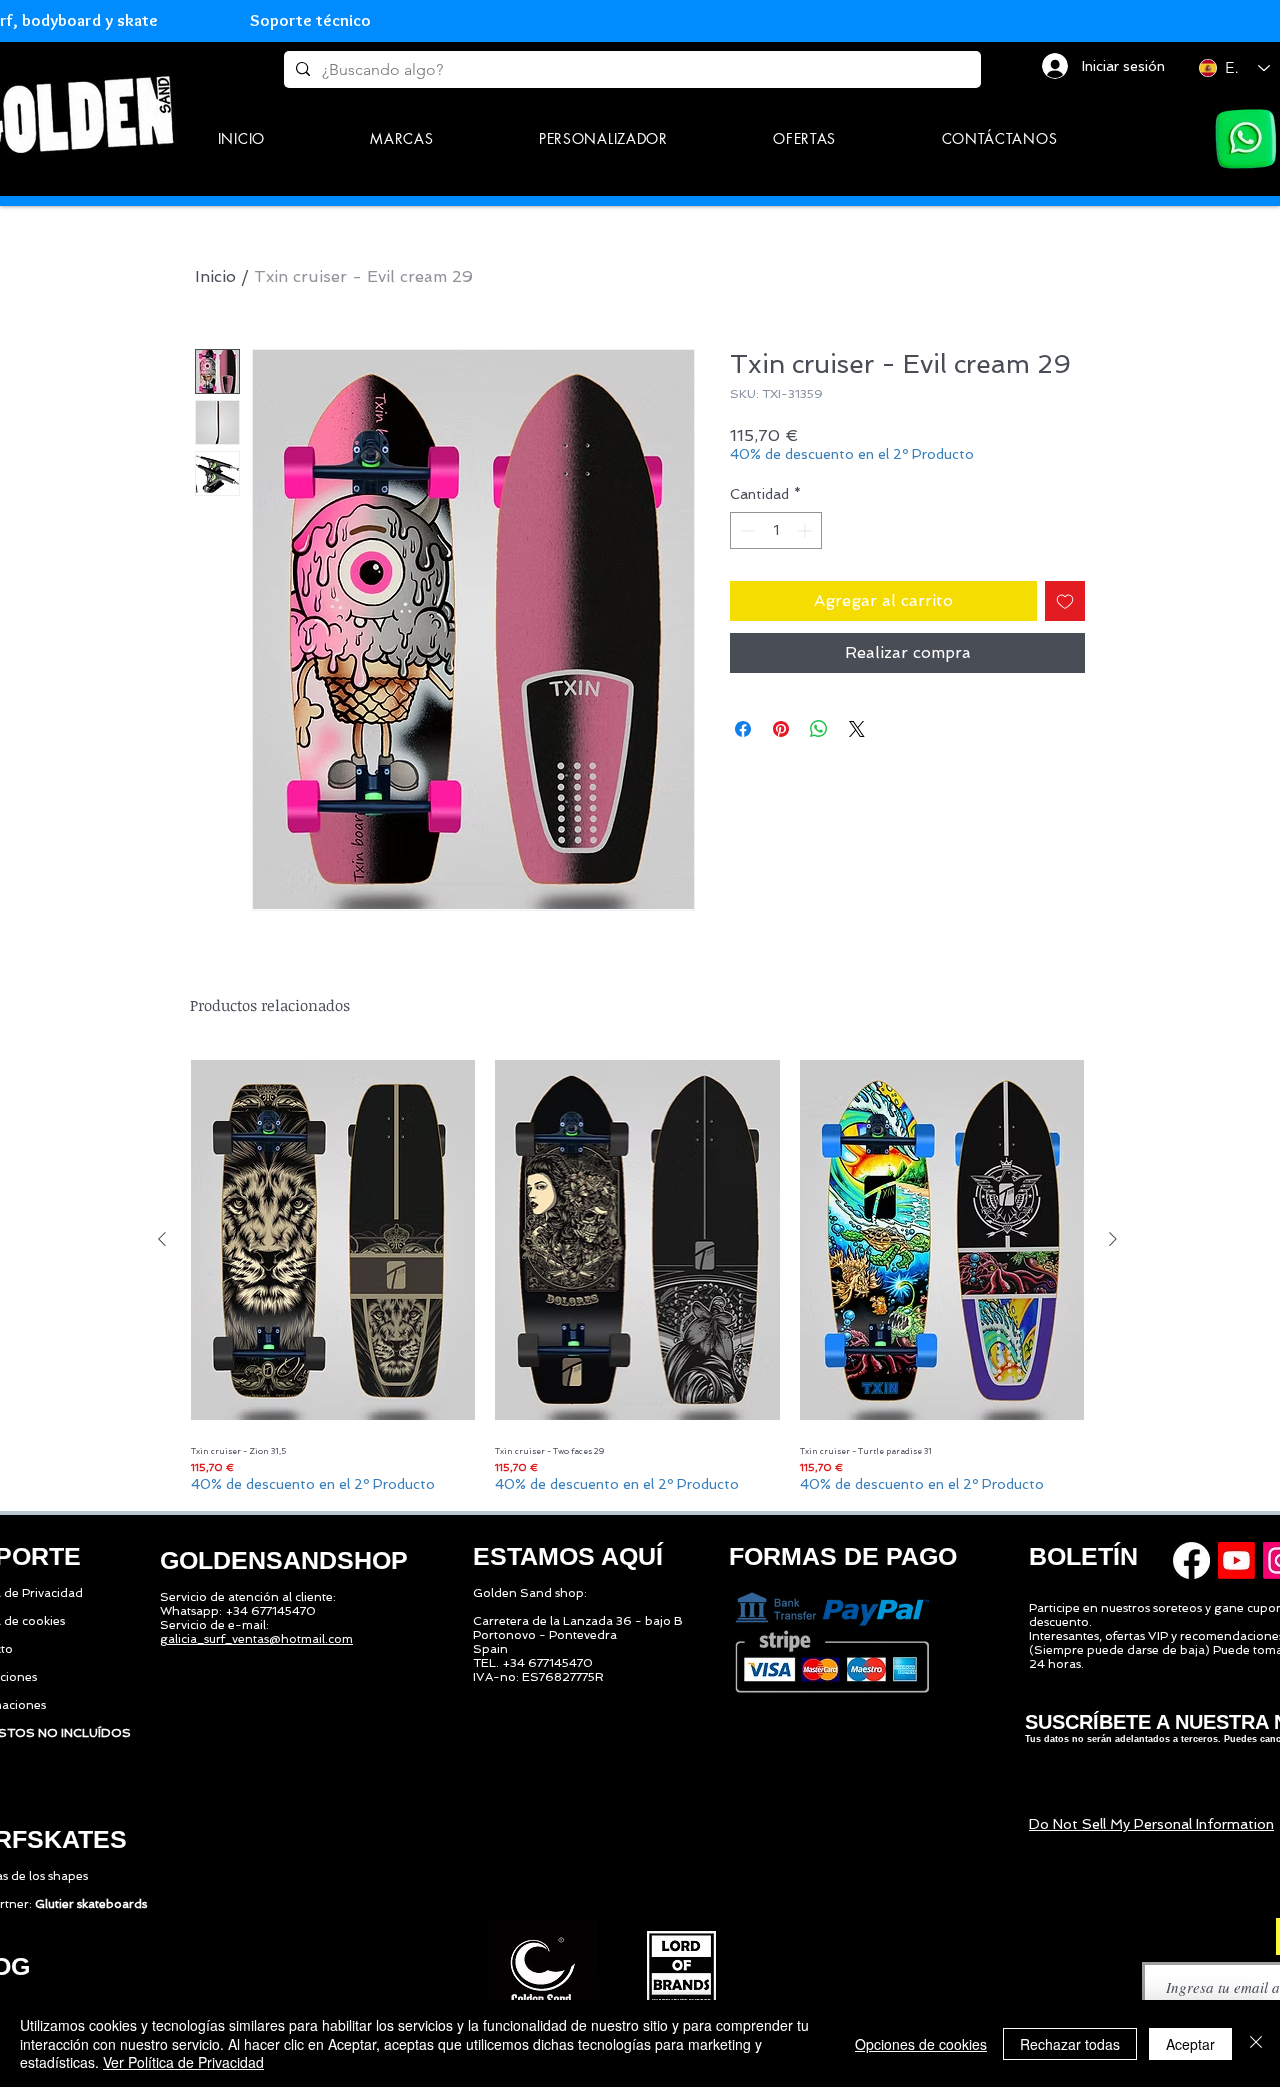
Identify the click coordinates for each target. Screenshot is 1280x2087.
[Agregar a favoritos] (1065, 601)
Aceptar (1190, 2044)
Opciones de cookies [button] (921, 2044)
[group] (637, 1273)
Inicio (215, 276)
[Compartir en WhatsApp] (819, 729)
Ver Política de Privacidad (183, 2062)
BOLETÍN (1083, 1556)
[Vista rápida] (333, 1240)
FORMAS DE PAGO (843, 1556)
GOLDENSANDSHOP (284, 1560)
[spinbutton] (776, 530)
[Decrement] (745, 530)
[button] (402, 138)
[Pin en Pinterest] (781, 729)
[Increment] (806, 530)
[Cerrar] (1256, 2043)
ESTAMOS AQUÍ (568, 1556)
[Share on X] (857, 729)
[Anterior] (162, 1239)
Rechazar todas (1070, 2044)
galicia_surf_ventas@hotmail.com (256, 1639)
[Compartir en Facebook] (743, 729)
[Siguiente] (1113, 1239)
